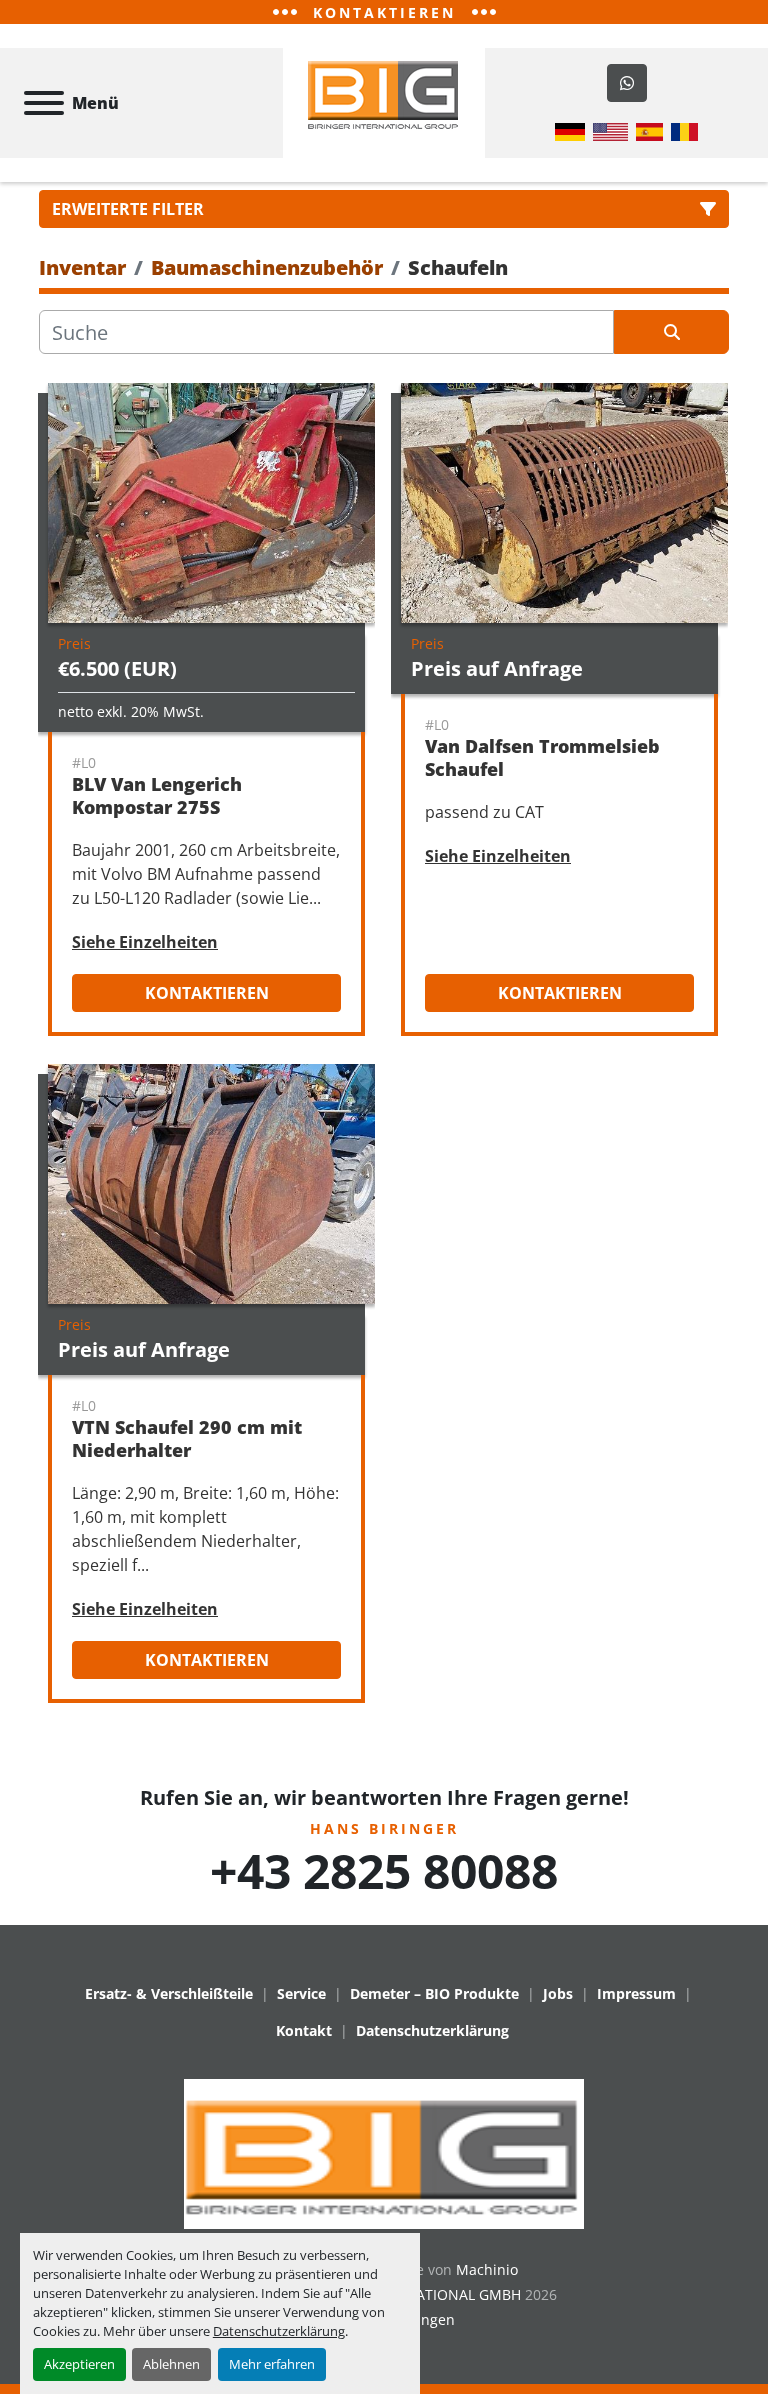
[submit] (671, 332)
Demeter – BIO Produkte (434, 1993)
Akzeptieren (79, 2364)
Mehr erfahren (272, 2364)
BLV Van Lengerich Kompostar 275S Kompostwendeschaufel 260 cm (201, 818)
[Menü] (44, 103)
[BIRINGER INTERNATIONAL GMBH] (384, 2152)
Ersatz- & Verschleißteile (169, 1993)
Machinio (487, 2269)
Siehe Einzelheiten (145, 942)
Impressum (636, 1993)
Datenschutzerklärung (279, 2331)
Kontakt (304, 2030)
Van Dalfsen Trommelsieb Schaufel (542, 757)
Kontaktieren (207, 993)
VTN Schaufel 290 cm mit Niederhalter (187, 1438)
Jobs (558, 1993)
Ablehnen (171, 2364)
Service (301, 1993)
